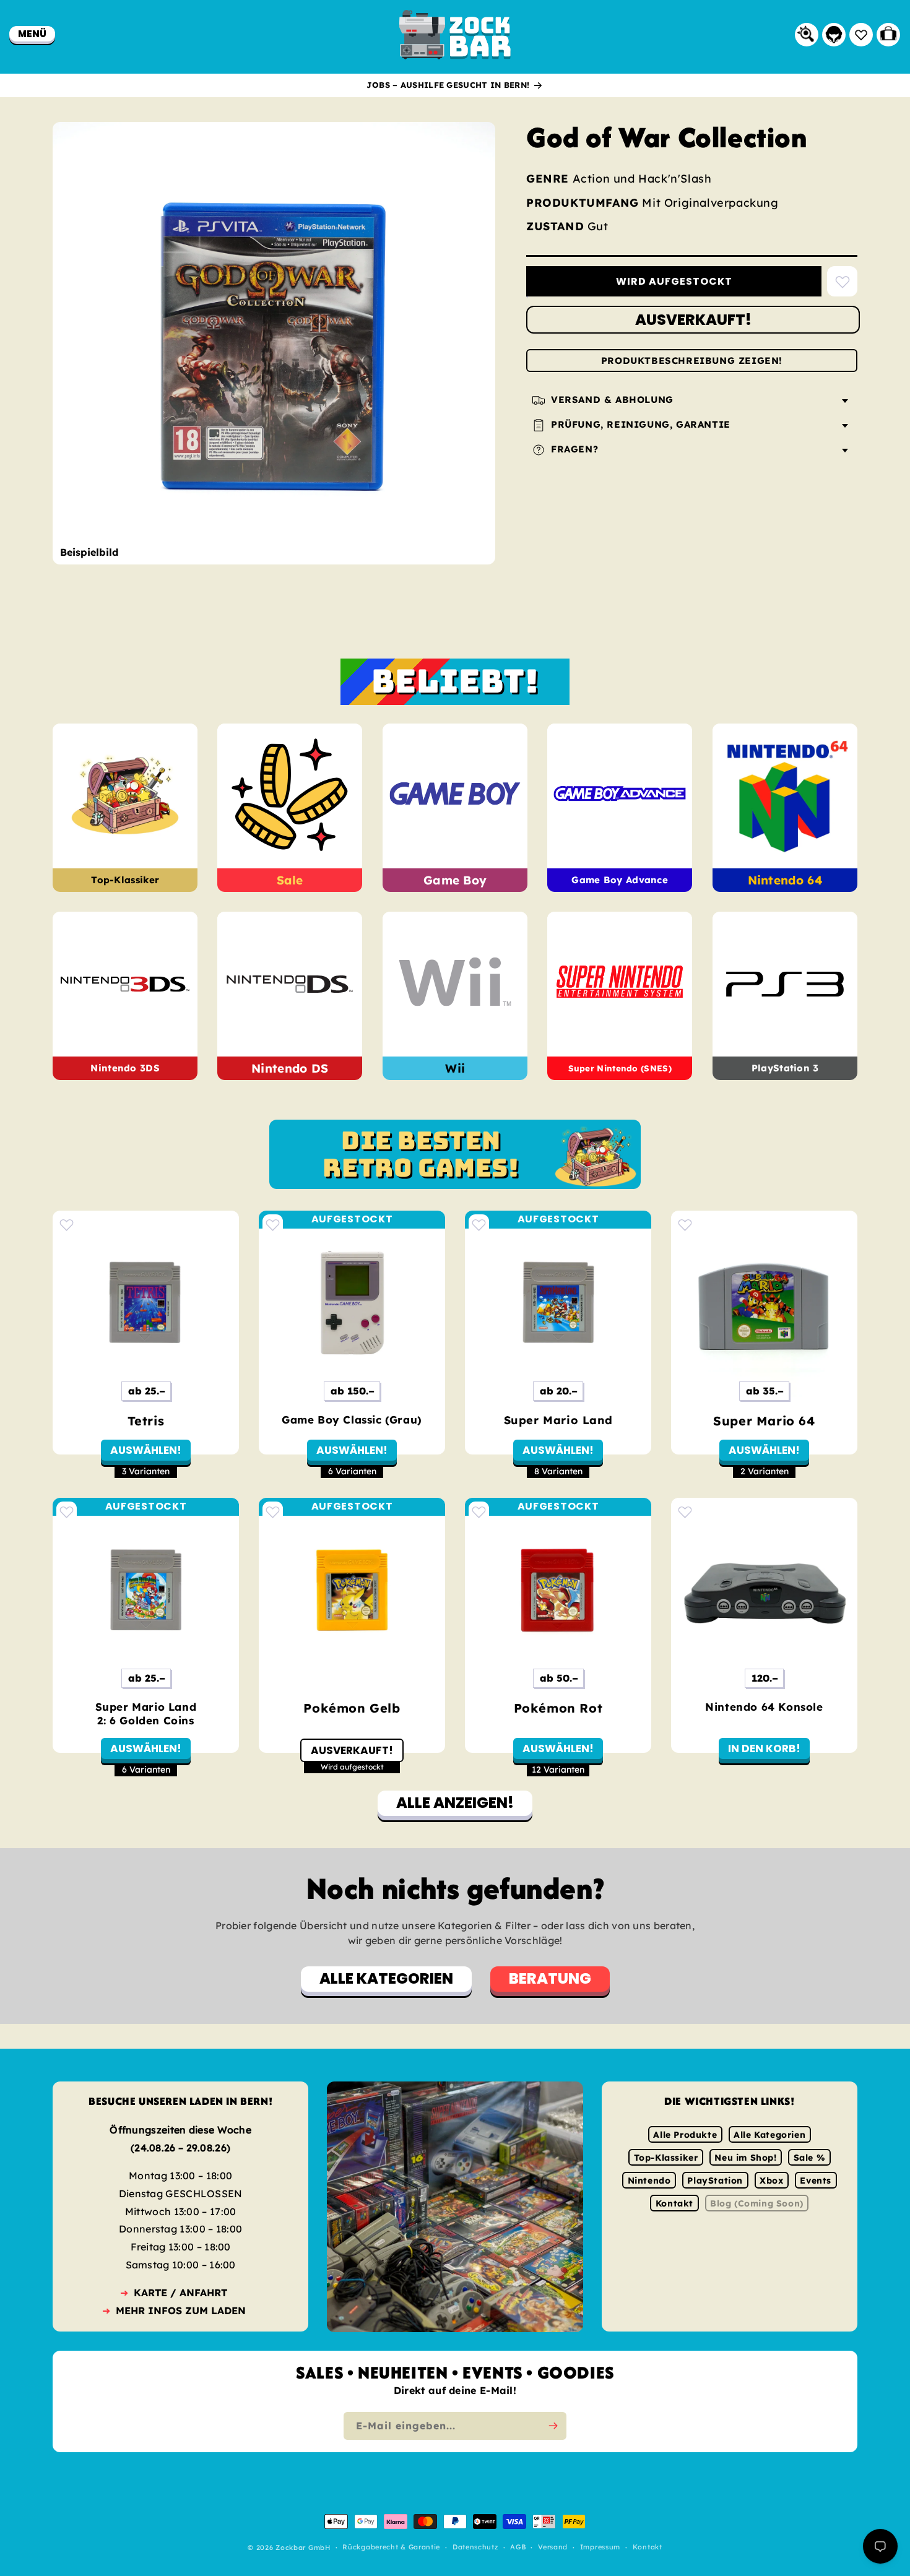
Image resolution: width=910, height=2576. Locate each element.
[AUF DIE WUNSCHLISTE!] (842, 282)
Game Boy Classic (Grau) (352, 1420)
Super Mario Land (558, 1420)
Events (816, 2181)
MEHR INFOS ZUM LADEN (181, 2310)
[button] (32, 34)
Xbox (771, 2181)
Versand (553, 2548)
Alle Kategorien (769, 2135)
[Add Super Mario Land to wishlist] (479, 1225)
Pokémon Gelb (352, 1708)
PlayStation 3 (785, 1069)
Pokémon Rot (558, 1708)
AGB (518, 2548)
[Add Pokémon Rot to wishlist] (479, 1512)
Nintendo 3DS (125, 1069)
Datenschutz (475, 2548)
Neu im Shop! (745, 2158)
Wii (455, 1068)
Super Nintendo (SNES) (620, 1069)
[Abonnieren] (553, 2426)
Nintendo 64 (785, 880)
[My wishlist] (861, 35)
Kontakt (674, 2203)
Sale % (810, 2158)
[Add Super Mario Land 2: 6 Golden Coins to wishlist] (67, 1512)
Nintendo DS (290, 1068)
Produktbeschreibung (692, 361)
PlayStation (715, 2181)
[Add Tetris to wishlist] (67, 1225)
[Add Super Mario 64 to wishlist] (685, 1225)
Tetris (146, 1421)
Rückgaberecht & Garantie (391, 2548)
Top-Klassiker (125, 880)
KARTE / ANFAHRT (180, 2293)
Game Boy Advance (620, 880)
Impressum (600, 2548)
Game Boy (455, 880)
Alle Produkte (685, 2135)
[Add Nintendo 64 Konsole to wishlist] (685, 1512)
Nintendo (649, 2181)
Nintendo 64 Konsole (764, 1707)
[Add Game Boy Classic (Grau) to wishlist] (273, 1225)
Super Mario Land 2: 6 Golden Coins (146, 1714)
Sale (290, 880)
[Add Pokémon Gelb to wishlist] (273, 1512)
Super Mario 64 (764, 1421)
